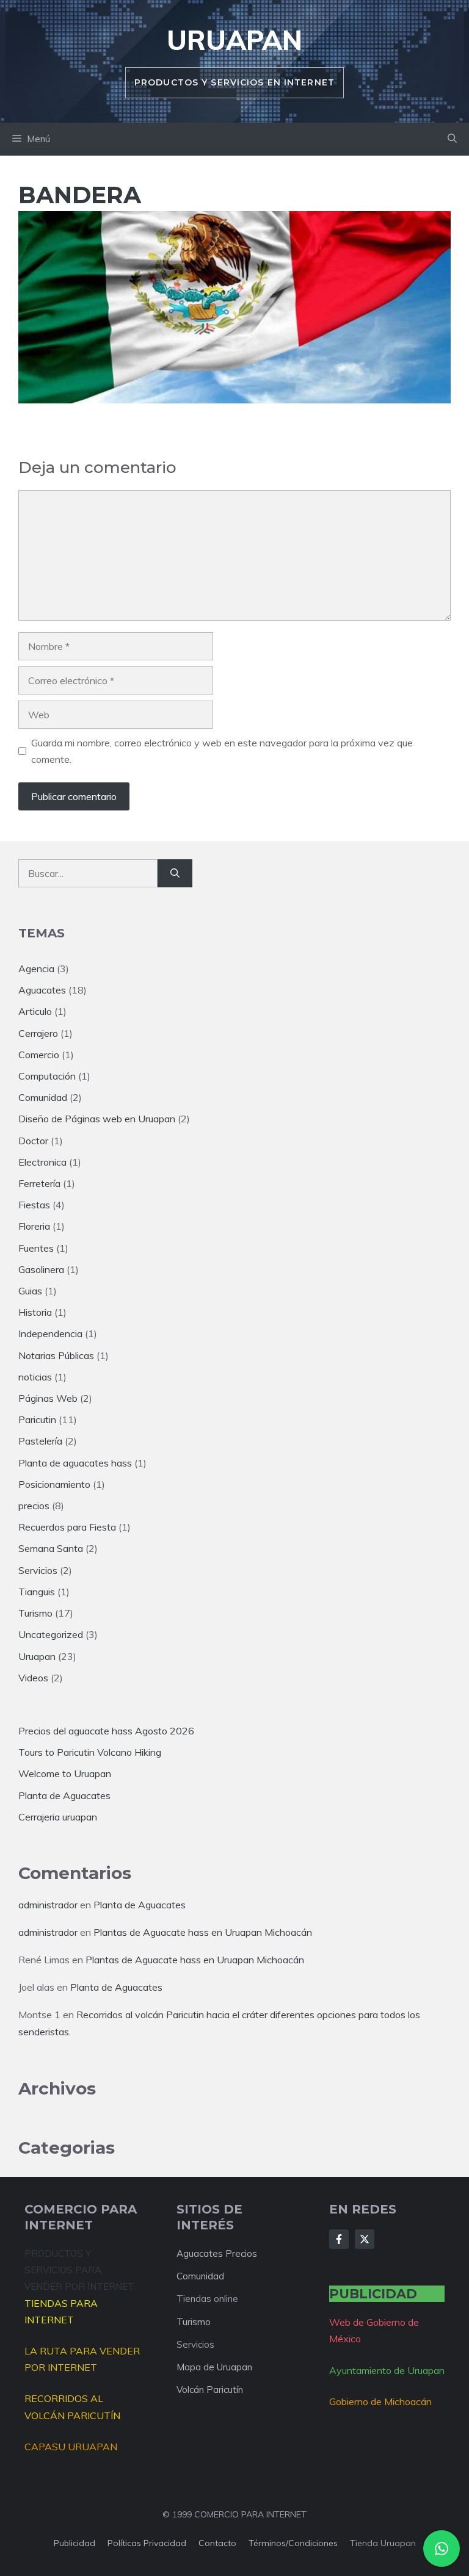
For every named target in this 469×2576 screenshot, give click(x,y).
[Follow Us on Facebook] (339, 2239)
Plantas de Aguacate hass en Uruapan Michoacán (203, 1932)
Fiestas (34, 1205)
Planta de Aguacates (64, 1795)
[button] (452, 139)
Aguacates (42, 990)
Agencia (36, 969)
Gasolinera (41, 1269)
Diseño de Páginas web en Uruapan (97, 1119)
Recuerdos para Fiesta (67, 1527)
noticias (35, 1377)
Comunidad (43, 1097)
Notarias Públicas (56, 1355)
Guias (30, 1291)
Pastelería (40, 1441)
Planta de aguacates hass (75, 1463)
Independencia (50, 1333)
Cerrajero (38, 1033)
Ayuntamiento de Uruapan (387, 2370)
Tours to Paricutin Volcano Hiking (90, 1752)
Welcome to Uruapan (65, 1773)
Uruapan (234, 40)
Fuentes (36, 1248)
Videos (33, 1678)
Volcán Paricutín (210, 2390)
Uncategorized (51, 1634)
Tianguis (37, 1592)
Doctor (33, 1141)
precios (34, 1506)
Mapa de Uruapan (214, 2367)
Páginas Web (48, 1398)
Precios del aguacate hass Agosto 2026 (106, 1731)
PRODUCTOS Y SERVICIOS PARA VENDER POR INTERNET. (80, 2270)
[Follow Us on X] (365, 2239)
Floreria (34, 1226)
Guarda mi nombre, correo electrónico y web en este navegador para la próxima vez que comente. (222, 751)
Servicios (38, 1570)
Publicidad (75, 2543)
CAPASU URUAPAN (71, 2447)
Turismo (35, 1613)
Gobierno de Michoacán (380, 2401)
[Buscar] (175, 873)
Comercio (39, 1055)
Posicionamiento (54, 1484)
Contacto (217, 2543)
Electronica (42, 1162)
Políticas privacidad (147, 2543)
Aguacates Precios (217, 2253)
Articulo (35, 1011)
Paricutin (37, 1420)
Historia (35, 1312)
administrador (48, 1905)
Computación (47, 1076)
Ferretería (39, 1183)
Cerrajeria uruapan (58, 1817)
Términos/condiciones (293, 2543)
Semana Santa (51, 1548)
